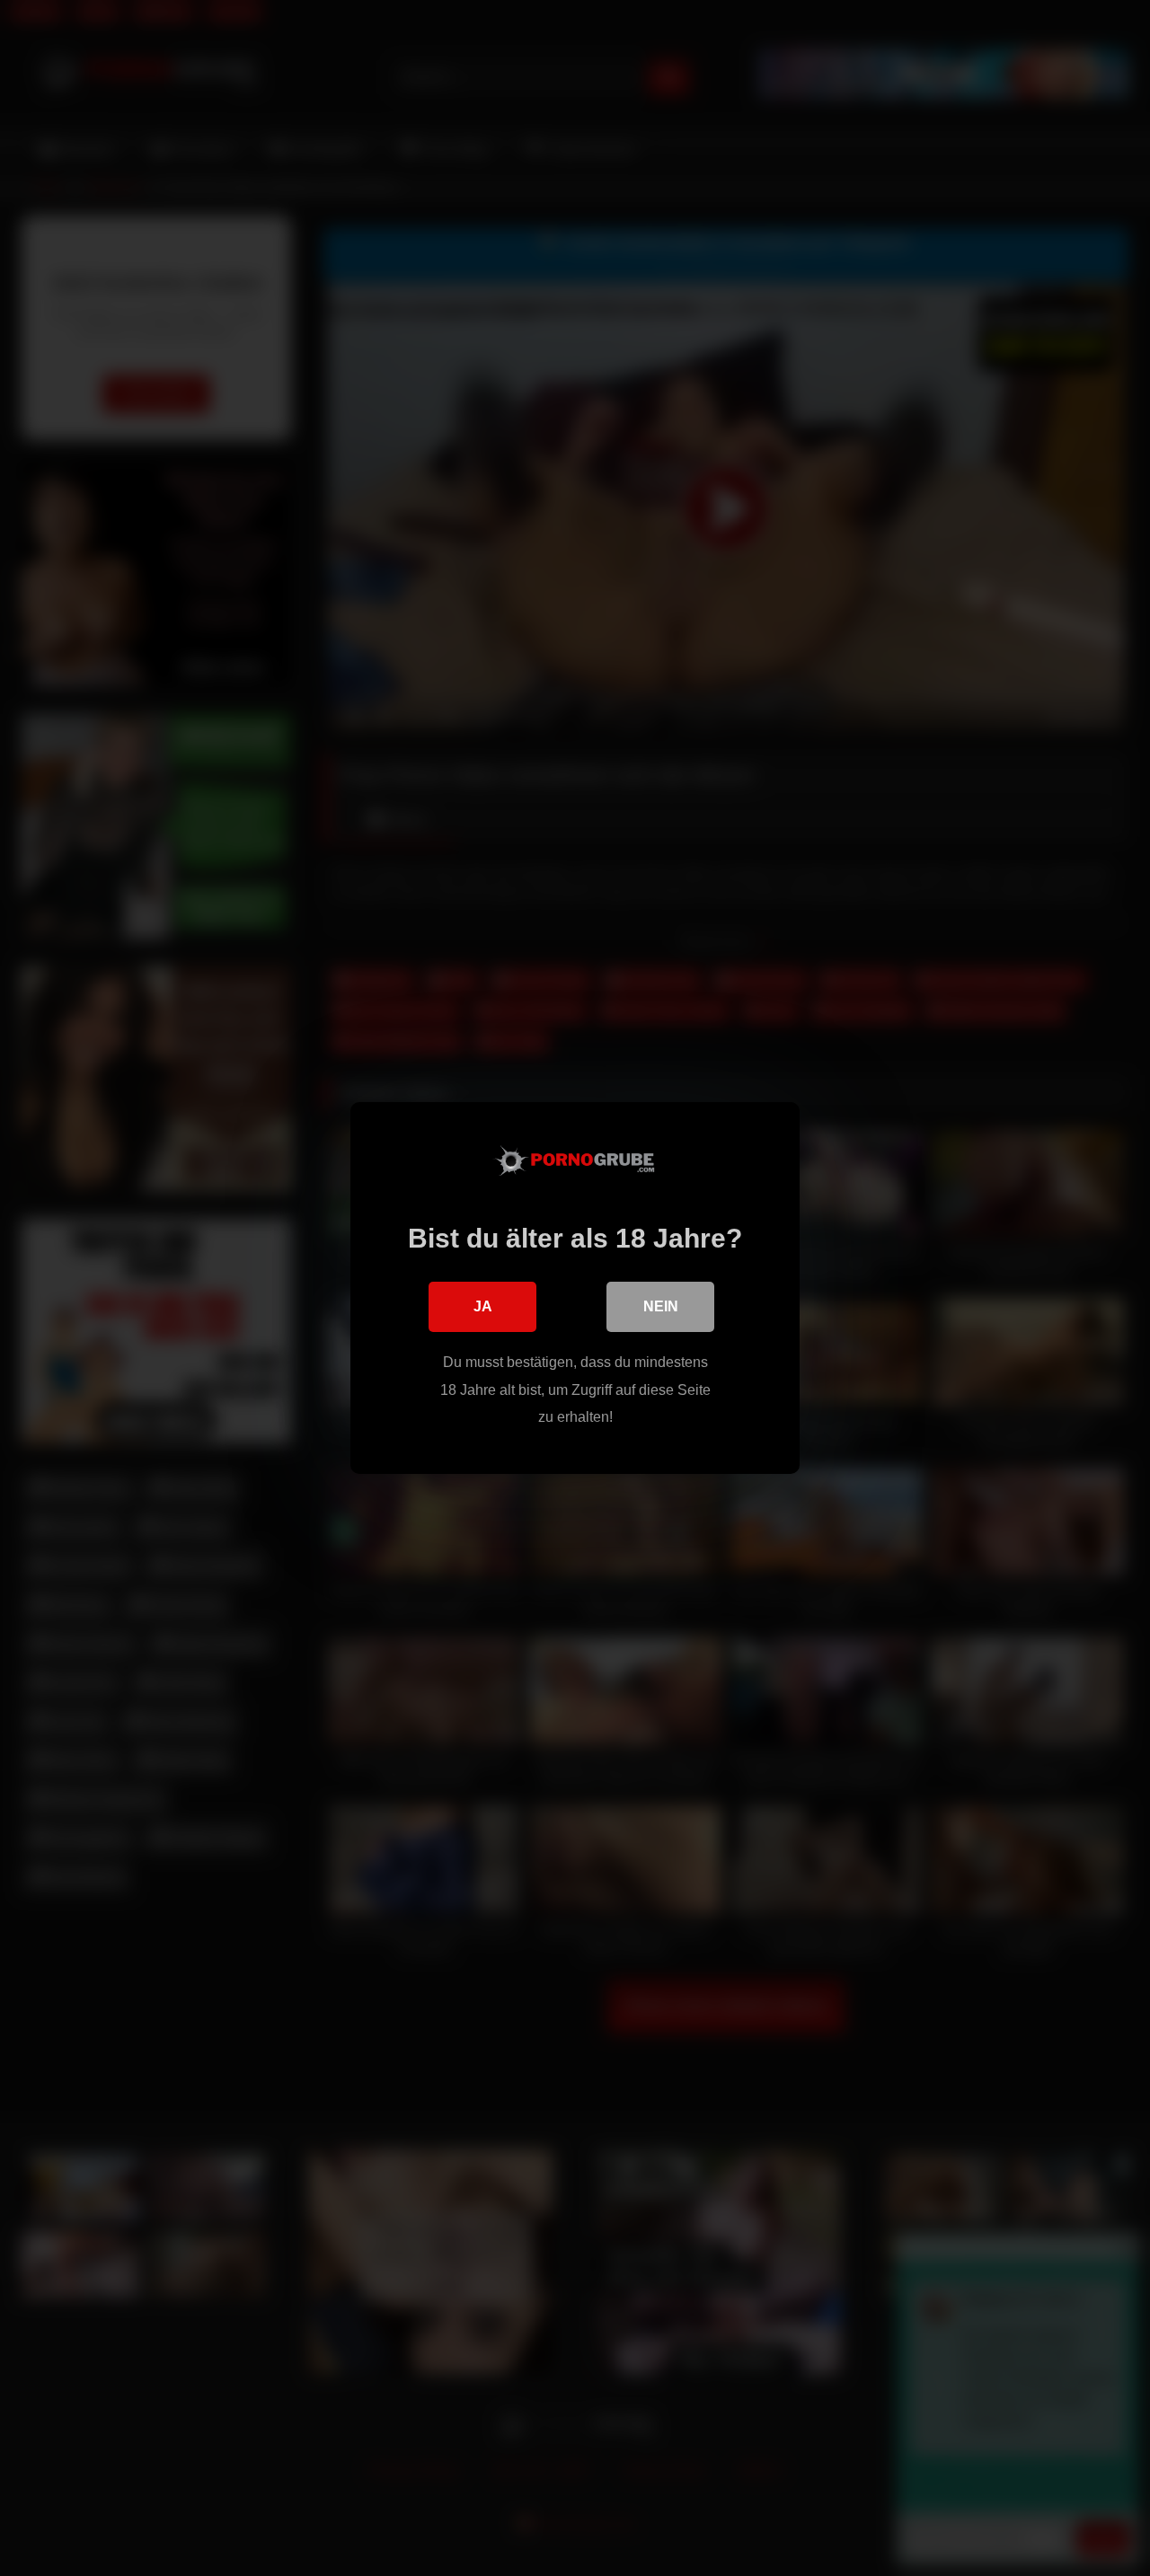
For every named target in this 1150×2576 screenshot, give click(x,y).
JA (483, 1306)
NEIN (661, 1306)
